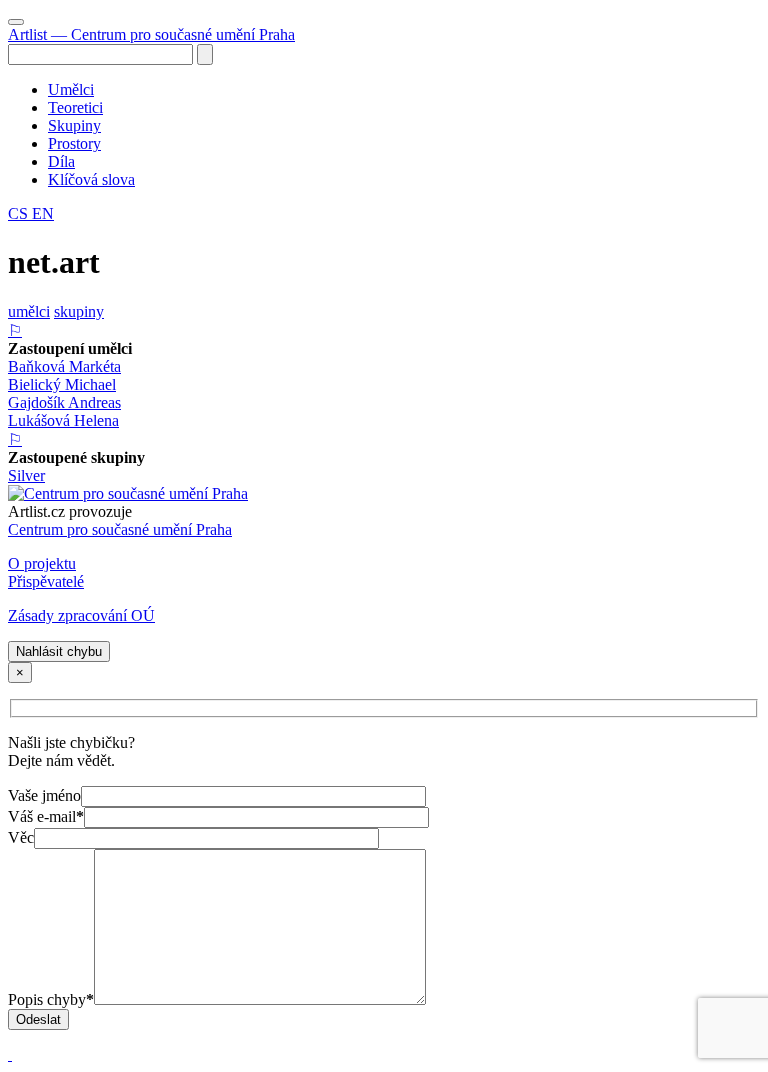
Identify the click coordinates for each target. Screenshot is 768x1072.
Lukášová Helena (63, 420)
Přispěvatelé (46, 581)
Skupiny (74, 125)
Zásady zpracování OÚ (81, 615)
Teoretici (75, 107)
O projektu (42, 563)
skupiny (79, 311)
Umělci (71, 89)
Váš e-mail (46, 816)
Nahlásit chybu (59, 651)
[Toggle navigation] (16, 22)
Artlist (151, 34)
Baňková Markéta (64, 366)
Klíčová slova (91, 179)
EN (43, 213)
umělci (29, 311)
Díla (61, 161)
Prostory (74, 143)
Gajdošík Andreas (64, 402)
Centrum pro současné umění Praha (120, 529)
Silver (26, 475)
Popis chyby (51, 999)
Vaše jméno (44, 795)
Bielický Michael (62, 384)
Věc (21, 837)
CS (20, 213)
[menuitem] (404, 90)
